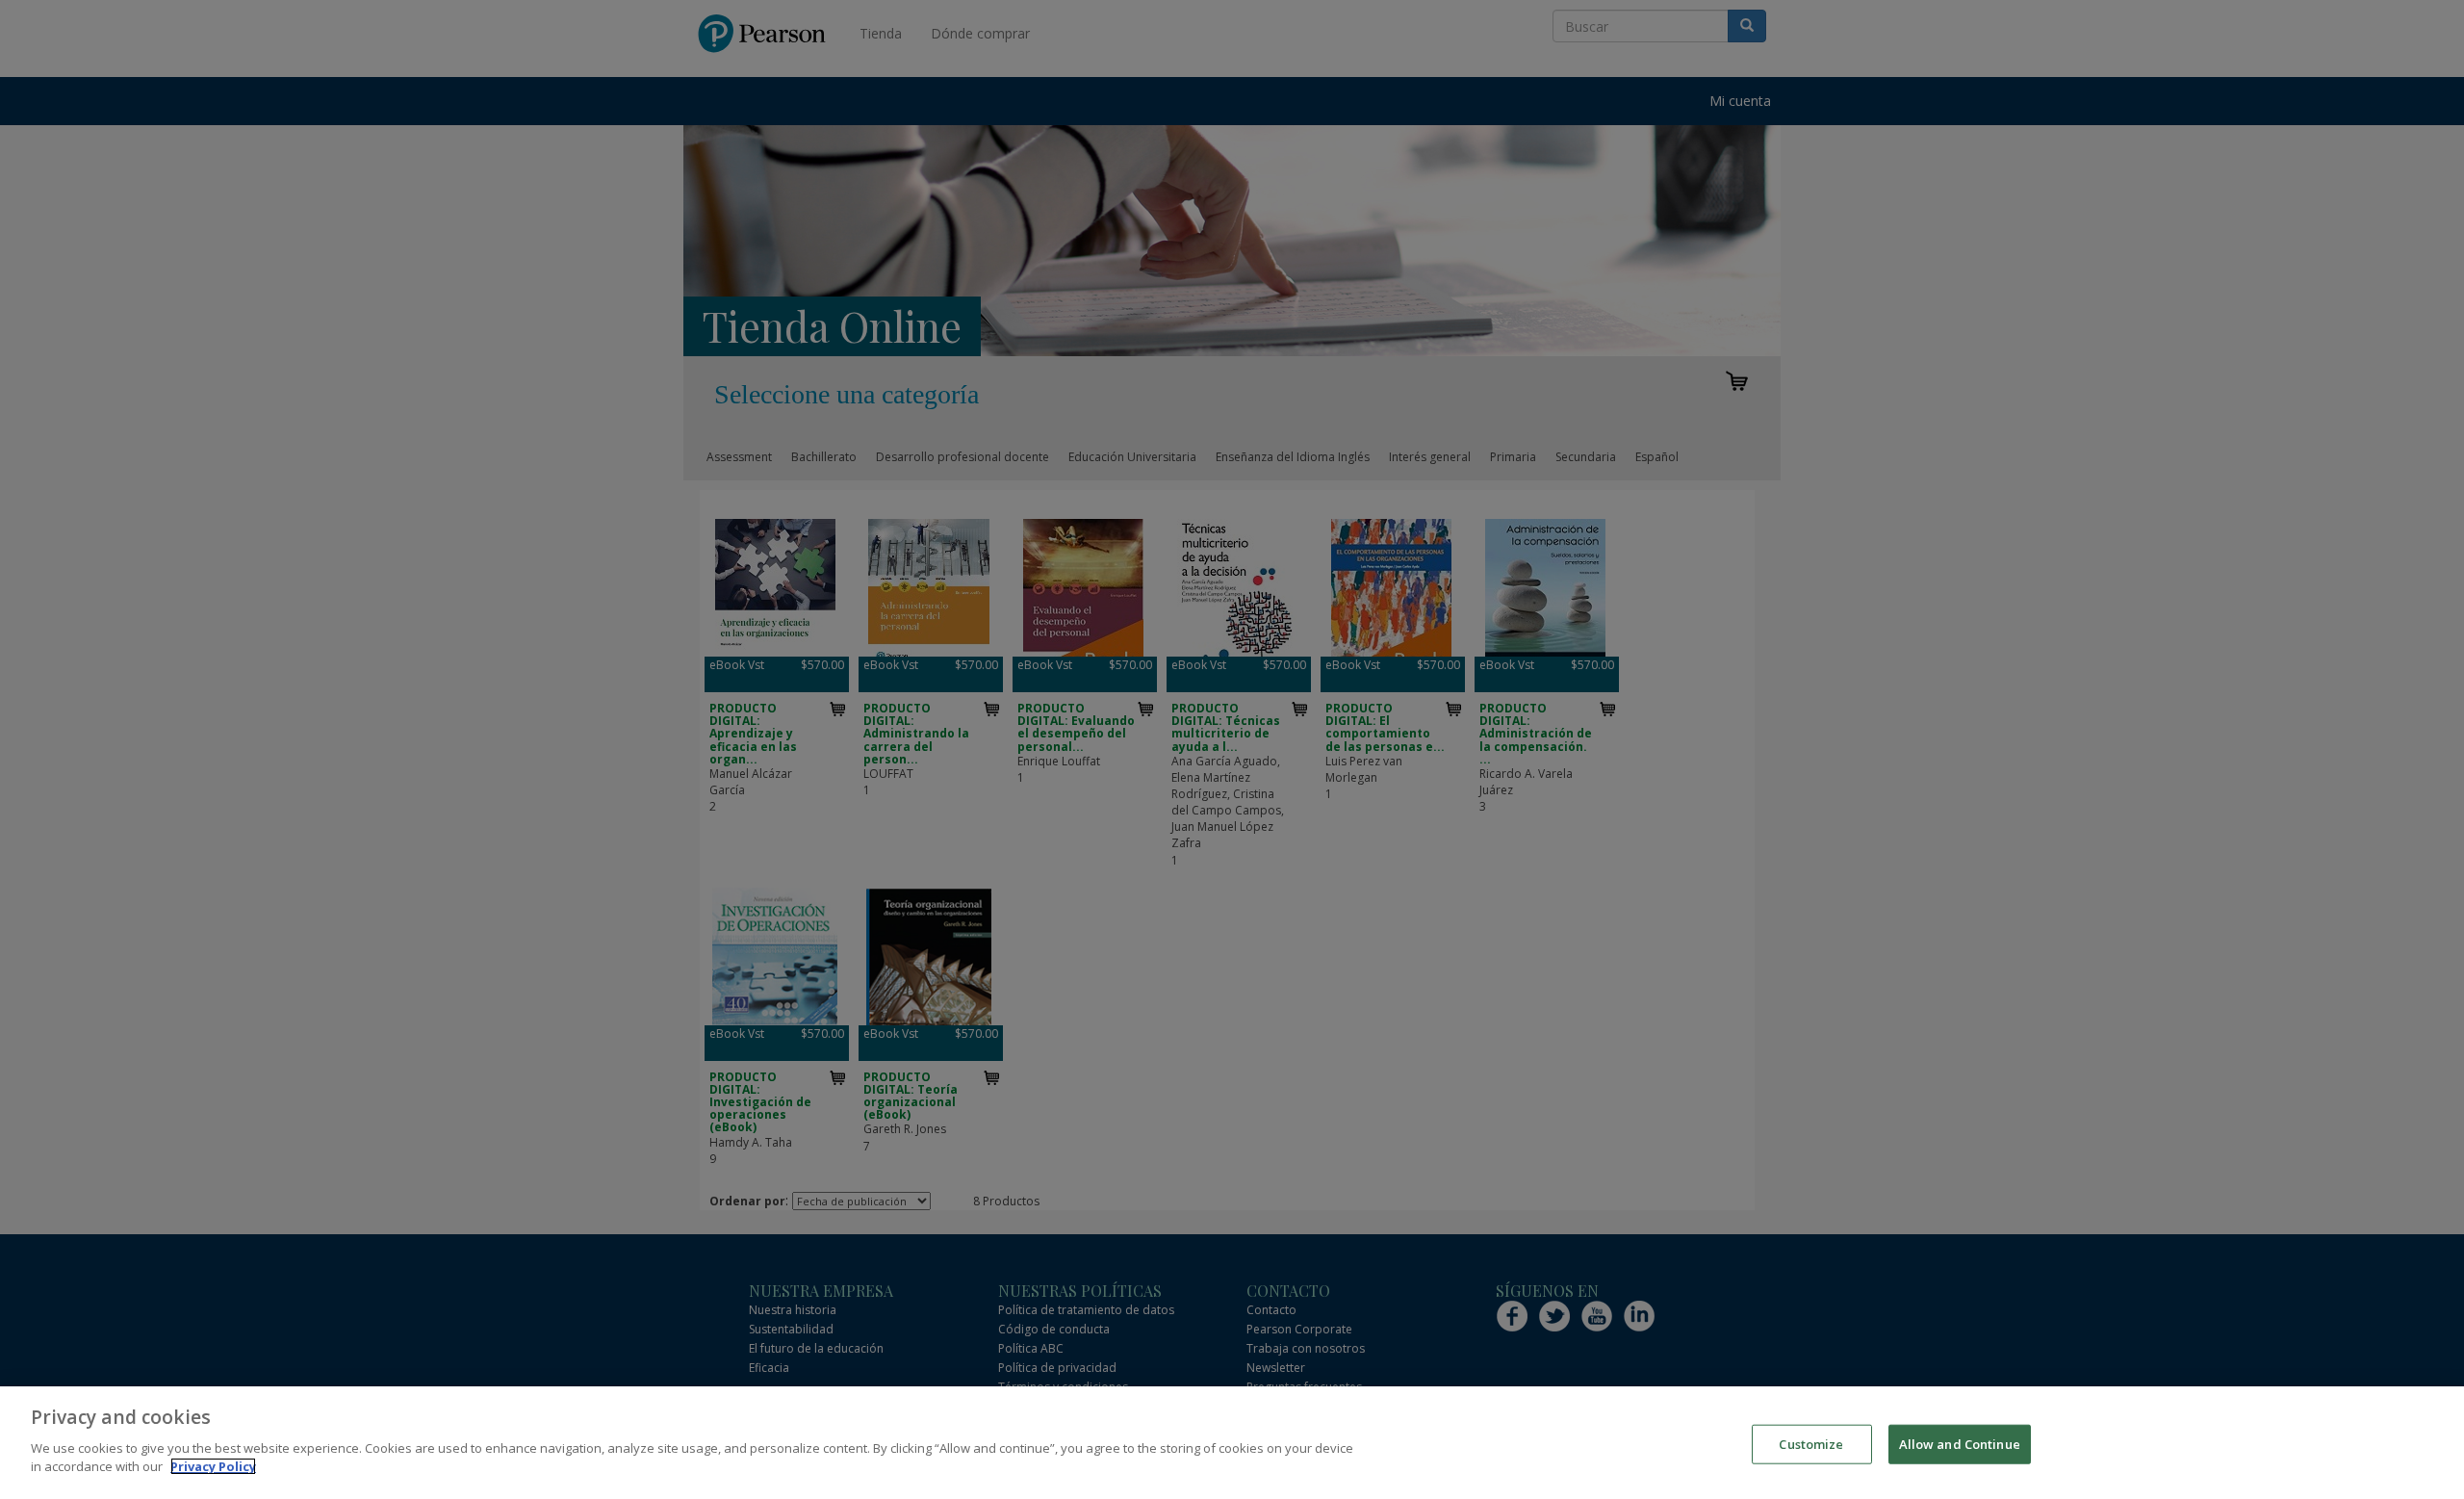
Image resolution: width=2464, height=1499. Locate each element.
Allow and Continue (1960, 1443)
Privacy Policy (213, 1466)
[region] (1232, 1443)
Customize (1811, 1443)
